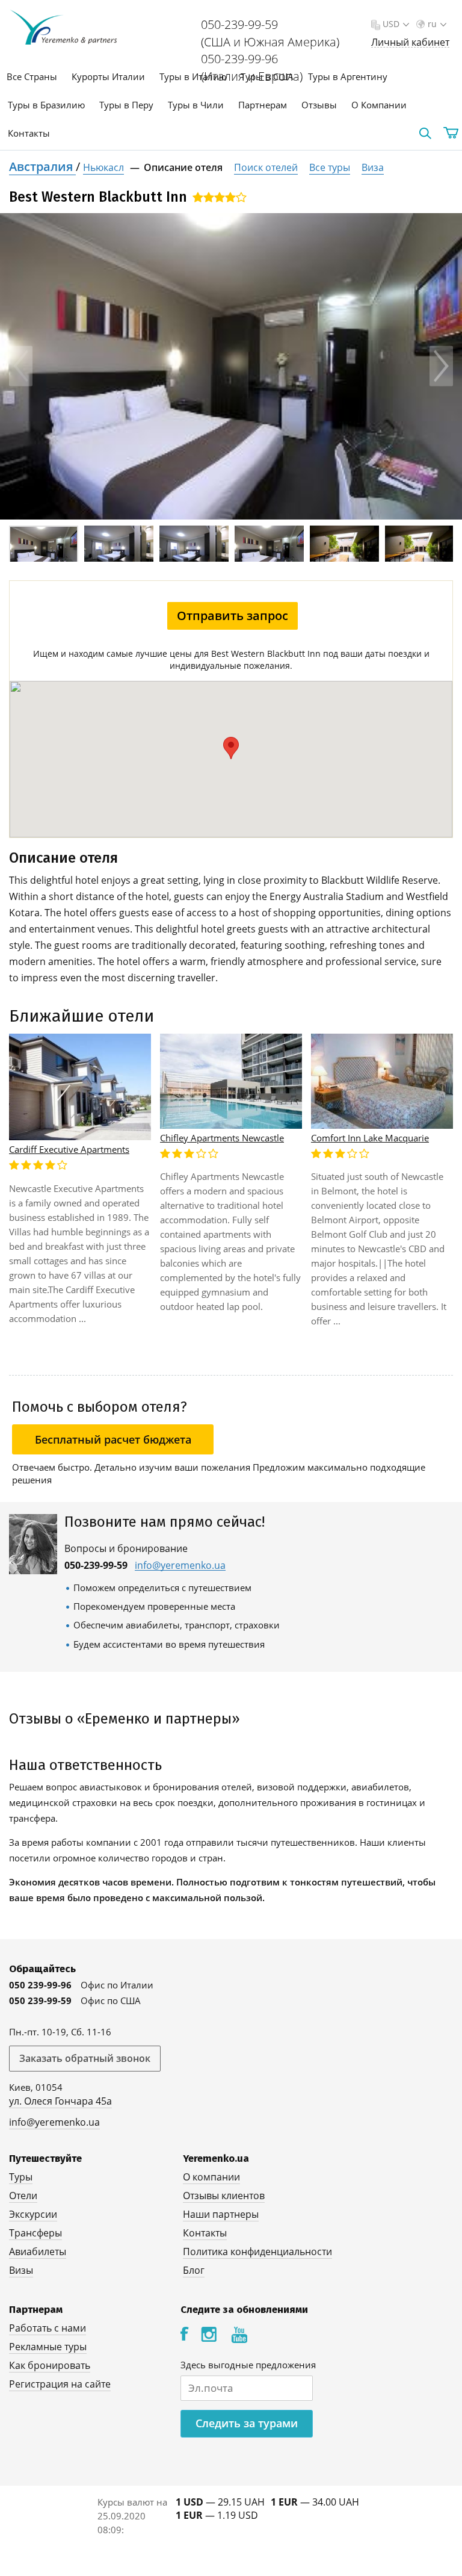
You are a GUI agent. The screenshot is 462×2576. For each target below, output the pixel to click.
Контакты (29, 133)
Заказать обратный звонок (85, 2058)
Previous (21, 366)
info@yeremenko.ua (180, 1566)
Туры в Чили (196, 105)
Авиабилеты (38, 2252)
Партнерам (263, 105)
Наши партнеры (221, 2214)
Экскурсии (33, 2214)
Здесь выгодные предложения (248, 2365)
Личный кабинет (410, 42)
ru (432, 24)
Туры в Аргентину (348, 76)
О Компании (379, 105)
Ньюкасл (103, 167)
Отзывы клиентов (224, 2196)
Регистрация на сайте (60, 2384)
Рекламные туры (48, 2347)
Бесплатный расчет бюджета (113, 1439)
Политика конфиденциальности (257, 2252)
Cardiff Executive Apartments (69, 1149)
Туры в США (267, 76)
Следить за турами (247, 2423)
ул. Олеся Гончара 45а (60, 2101)
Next (441, 366)
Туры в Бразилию (46, 105)
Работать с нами (48, 2328)
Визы (21, 2270)
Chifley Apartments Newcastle (222, 1138)
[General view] (231, 366)
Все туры (330, 167)
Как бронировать (50, 2365)
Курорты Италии (108, 76)
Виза (373, 167)
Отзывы (319, 105)
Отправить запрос (233, 616)
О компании (211, 2177)
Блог (194, 2270)
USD (391, 24)
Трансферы (35, 2233)
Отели (23, 2196)
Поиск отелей (266, 167)
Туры (21, 2177)
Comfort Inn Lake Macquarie (370, 1138)
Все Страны (32, 76)
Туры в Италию (193, 76)
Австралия (42, 166)
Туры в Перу (126, 105)
